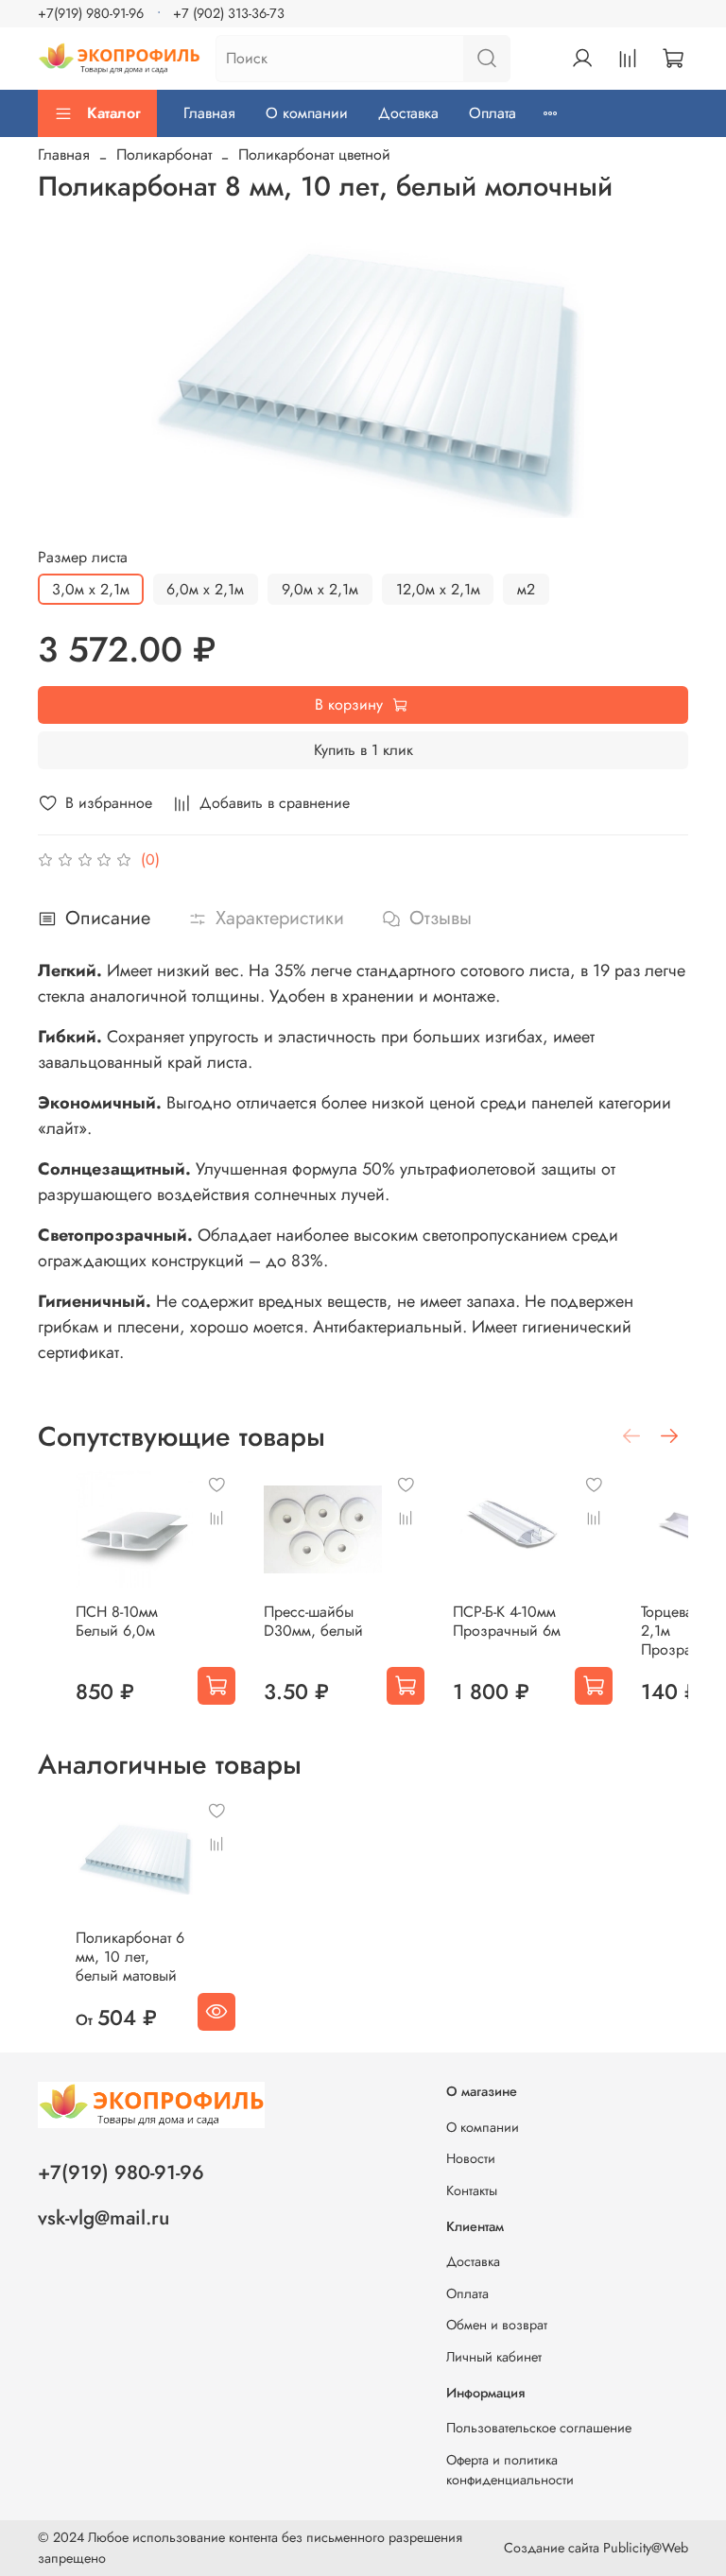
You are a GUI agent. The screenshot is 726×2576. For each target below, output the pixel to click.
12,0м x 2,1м (438, 589)
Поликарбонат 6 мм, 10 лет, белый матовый (130, 1957)
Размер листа (83, 557)
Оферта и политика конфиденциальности (510, 2470)
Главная (209, 113)
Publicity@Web (646, 2548)
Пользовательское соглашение (539, 2428)
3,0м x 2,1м (91, 589)
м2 (526, 589)
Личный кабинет (494, 2357)
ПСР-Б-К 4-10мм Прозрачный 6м (507, 1621)
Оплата (493, 113)
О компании (307, 113)
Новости (471, 2158)
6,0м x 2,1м (205, 589)
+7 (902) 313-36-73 (229, 13)
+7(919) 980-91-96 (91, 13)
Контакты (472, 2190)
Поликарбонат (164, 155)
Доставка (408, 113)
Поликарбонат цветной (314, 155)
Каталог (114, 113)
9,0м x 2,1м (320, 589)
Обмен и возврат (497, 2325)
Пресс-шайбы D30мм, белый (313, 1621)
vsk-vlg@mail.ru (104, 2218)
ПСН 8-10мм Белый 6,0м (117, 1621)
